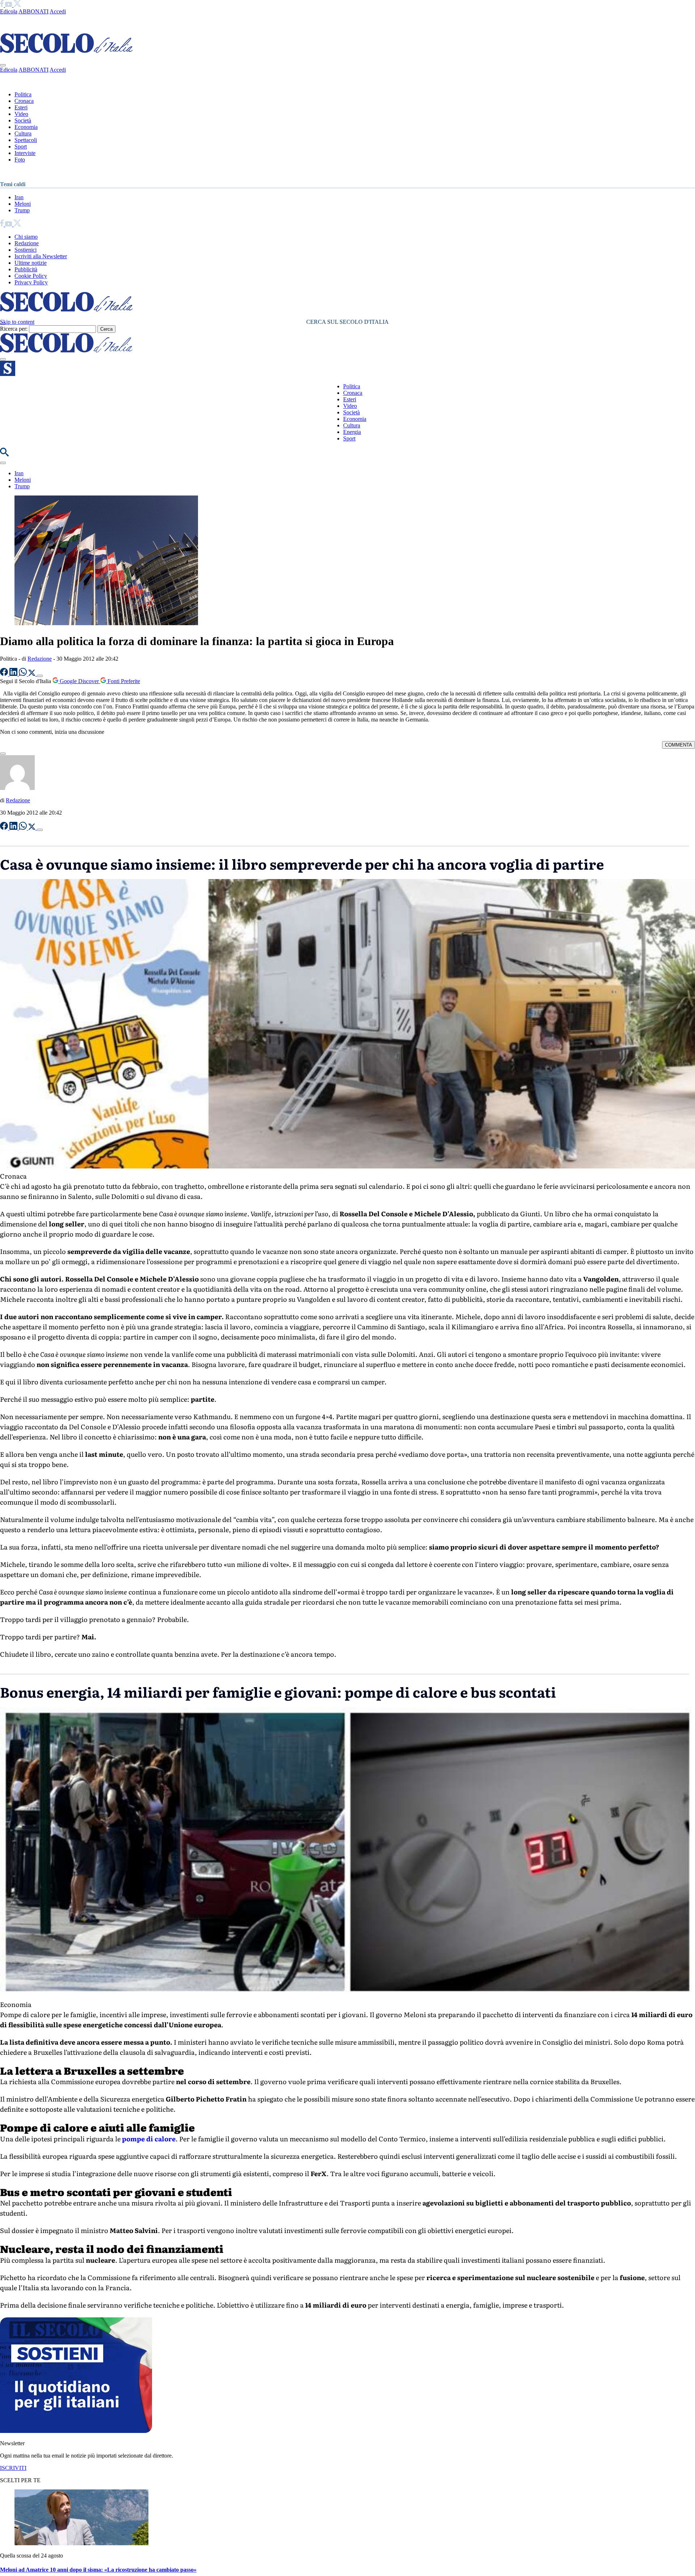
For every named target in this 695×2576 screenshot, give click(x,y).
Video (21, 114)
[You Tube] (9, 5)
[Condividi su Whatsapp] (24, 674)
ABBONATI (33, 11)
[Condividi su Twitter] (33, 674)
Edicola (9, 11)
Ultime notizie (31, 263)
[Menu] (3, 359)
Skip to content (17, 322)
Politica (23, 94)
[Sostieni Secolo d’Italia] (76, 2431)
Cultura (23, 133)
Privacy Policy (31, 282)
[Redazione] (17, 788)
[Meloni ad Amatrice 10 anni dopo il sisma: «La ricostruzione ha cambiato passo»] (81, 2543)
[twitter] (17, 5)
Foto (20, 160)
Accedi (58, 11)
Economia (26, 127)
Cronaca (24, 101)
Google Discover (79, 681)
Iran (19, 197)
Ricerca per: (14, 329)
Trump (22, 210)
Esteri (21, 107)
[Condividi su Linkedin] (14, 674)
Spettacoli (26, 140)
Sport (21, 147)
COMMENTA (679, 745)
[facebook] (3, 5)
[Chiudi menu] (3, 65)
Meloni (23, 204)
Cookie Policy (31, 276)
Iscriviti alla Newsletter (41, 256)
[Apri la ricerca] (4, 454)
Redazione (27, 243)
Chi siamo (26, 237)
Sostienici (26, 250)
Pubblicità (26, 269)
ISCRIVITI (13, 2468)
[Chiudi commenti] (3, 754)
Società (23, 120)
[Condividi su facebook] (5, 674)
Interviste (25, 153)
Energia (352, 432)
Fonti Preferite (123, 681)
